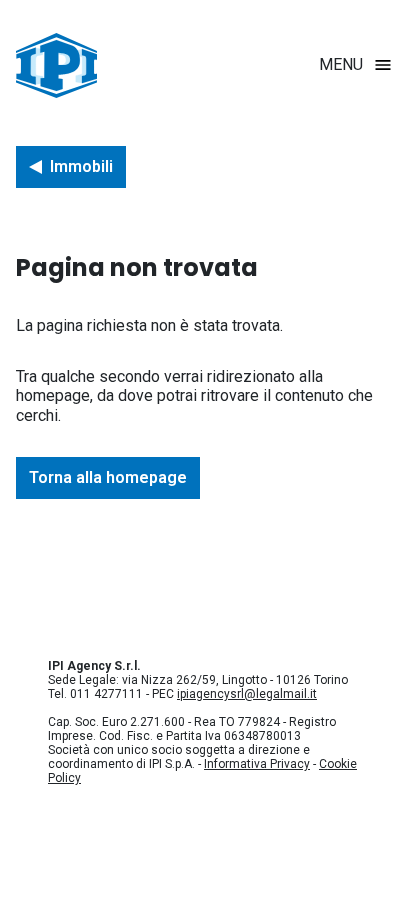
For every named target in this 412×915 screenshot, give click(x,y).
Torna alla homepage (108, 477)
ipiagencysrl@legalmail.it (247, 694)
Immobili (81, 166)
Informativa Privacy (257, 764)
